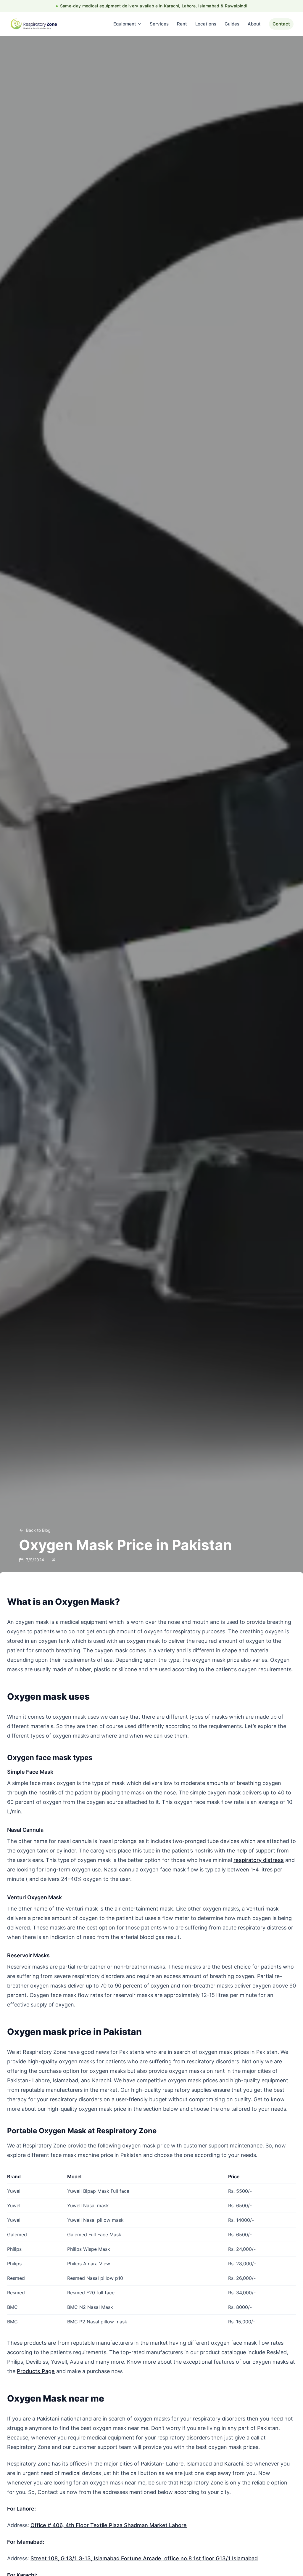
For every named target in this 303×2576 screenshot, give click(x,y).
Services (159, 24)
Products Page (36, 2371)
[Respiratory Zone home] (34, 24)
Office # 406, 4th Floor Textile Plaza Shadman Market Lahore (109, 2525)
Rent (182, 24)
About (254, 24)
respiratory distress (259, 1860)
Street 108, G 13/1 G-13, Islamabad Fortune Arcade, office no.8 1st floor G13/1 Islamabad (144, 2558)
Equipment (125, 24)
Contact (281, 24)
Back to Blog (38, 1530)
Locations (206, 24)
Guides (232, 24)
